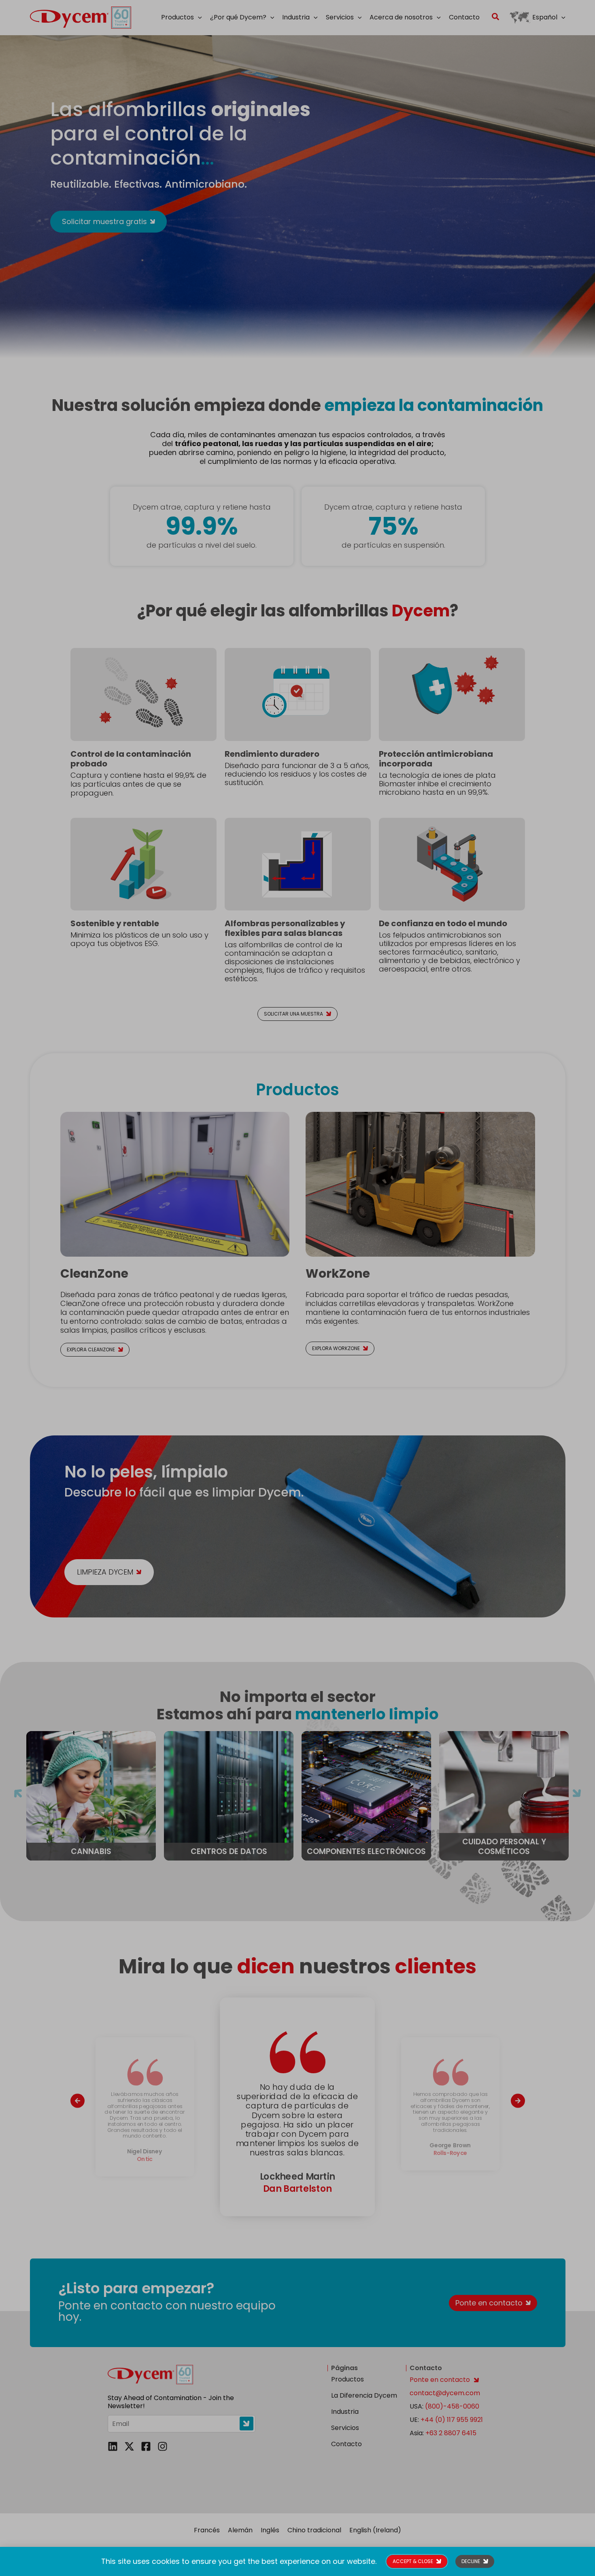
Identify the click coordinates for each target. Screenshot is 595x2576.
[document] (297, 1288)
